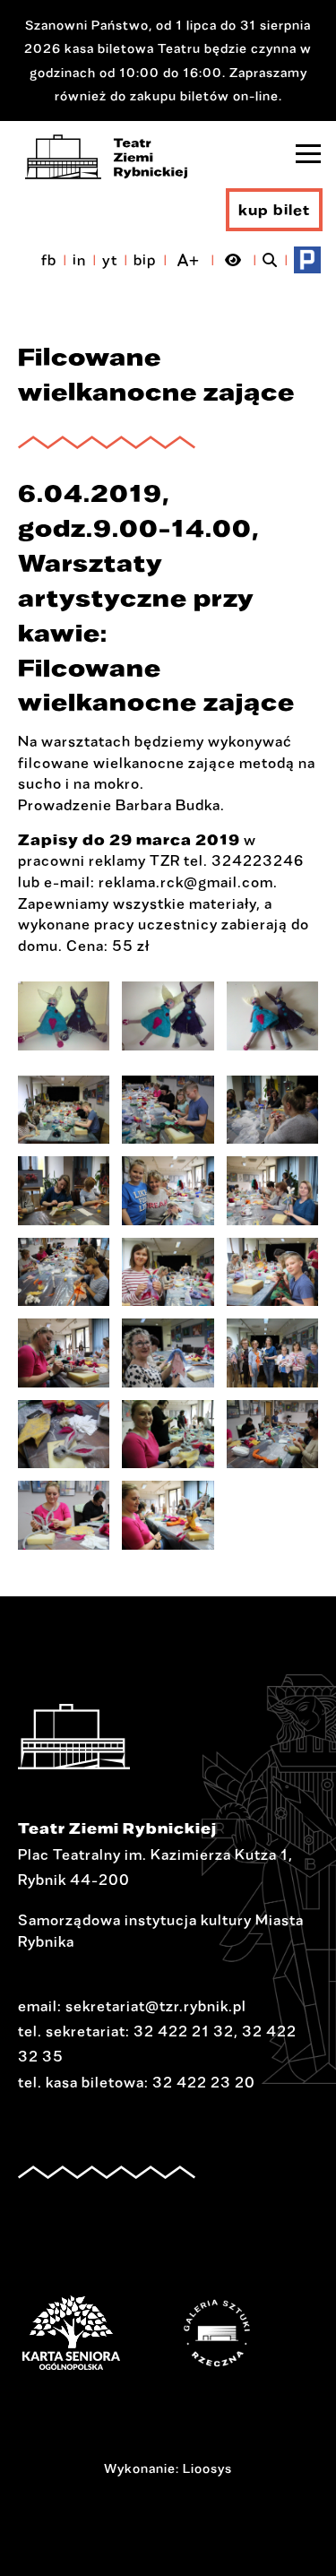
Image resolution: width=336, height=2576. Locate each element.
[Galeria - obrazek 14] (168, 1435)
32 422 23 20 (204, 2082)
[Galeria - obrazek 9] (272, 1272)
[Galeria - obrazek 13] (64, 1435)
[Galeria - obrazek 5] (168, 1191)
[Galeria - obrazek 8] (168, 1272)
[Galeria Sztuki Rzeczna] (244, 2333)
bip (145, 259)
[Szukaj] (270, 260)
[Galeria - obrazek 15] (272, 1435)
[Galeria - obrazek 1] (64, 1016)
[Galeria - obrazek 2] (168, 1016)
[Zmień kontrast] (233, 260)
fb (49, 259)
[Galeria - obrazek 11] (168, 1353)
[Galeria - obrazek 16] (64, 1515)
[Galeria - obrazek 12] (272, 1353)
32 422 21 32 (184, 2031)
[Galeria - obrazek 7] (64, 1272)
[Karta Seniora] (98, 2333)
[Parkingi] (307, 260)
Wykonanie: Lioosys (168, 2468)
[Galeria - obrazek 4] (64, 1191)
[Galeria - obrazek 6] (272, 1191)
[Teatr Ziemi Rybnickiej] (106, 157)
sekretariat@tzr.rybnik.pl (156, 2006)
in (79, 259)
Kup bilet (274, 209)
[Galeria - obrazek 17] (168, 1515)
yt (110, 259)
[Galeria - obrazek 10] (64, 1353)
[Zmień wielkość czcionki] (189, 260)
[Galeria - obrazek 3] (272, 1016)
